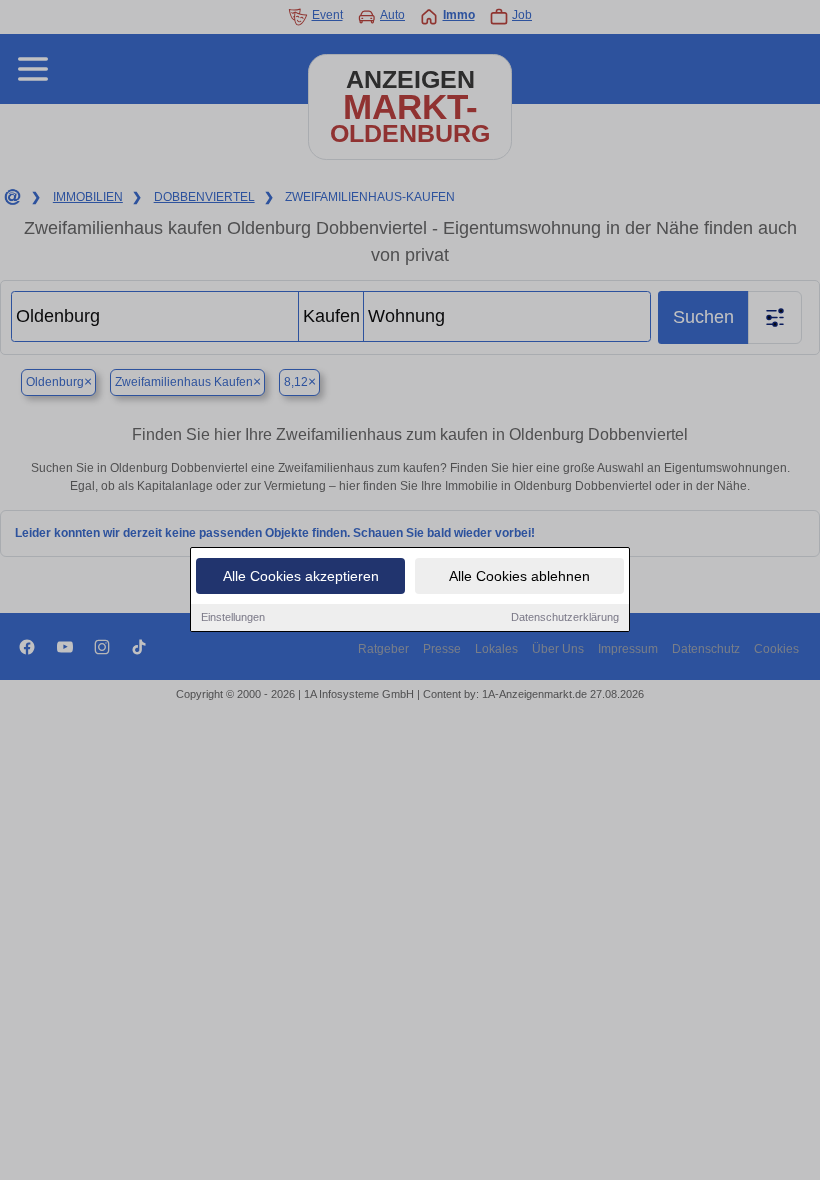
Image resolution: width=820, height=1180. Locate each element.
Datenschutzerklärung (565, 617)
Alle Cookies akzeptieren (301, 576)
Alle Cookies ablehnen (519, 576)
